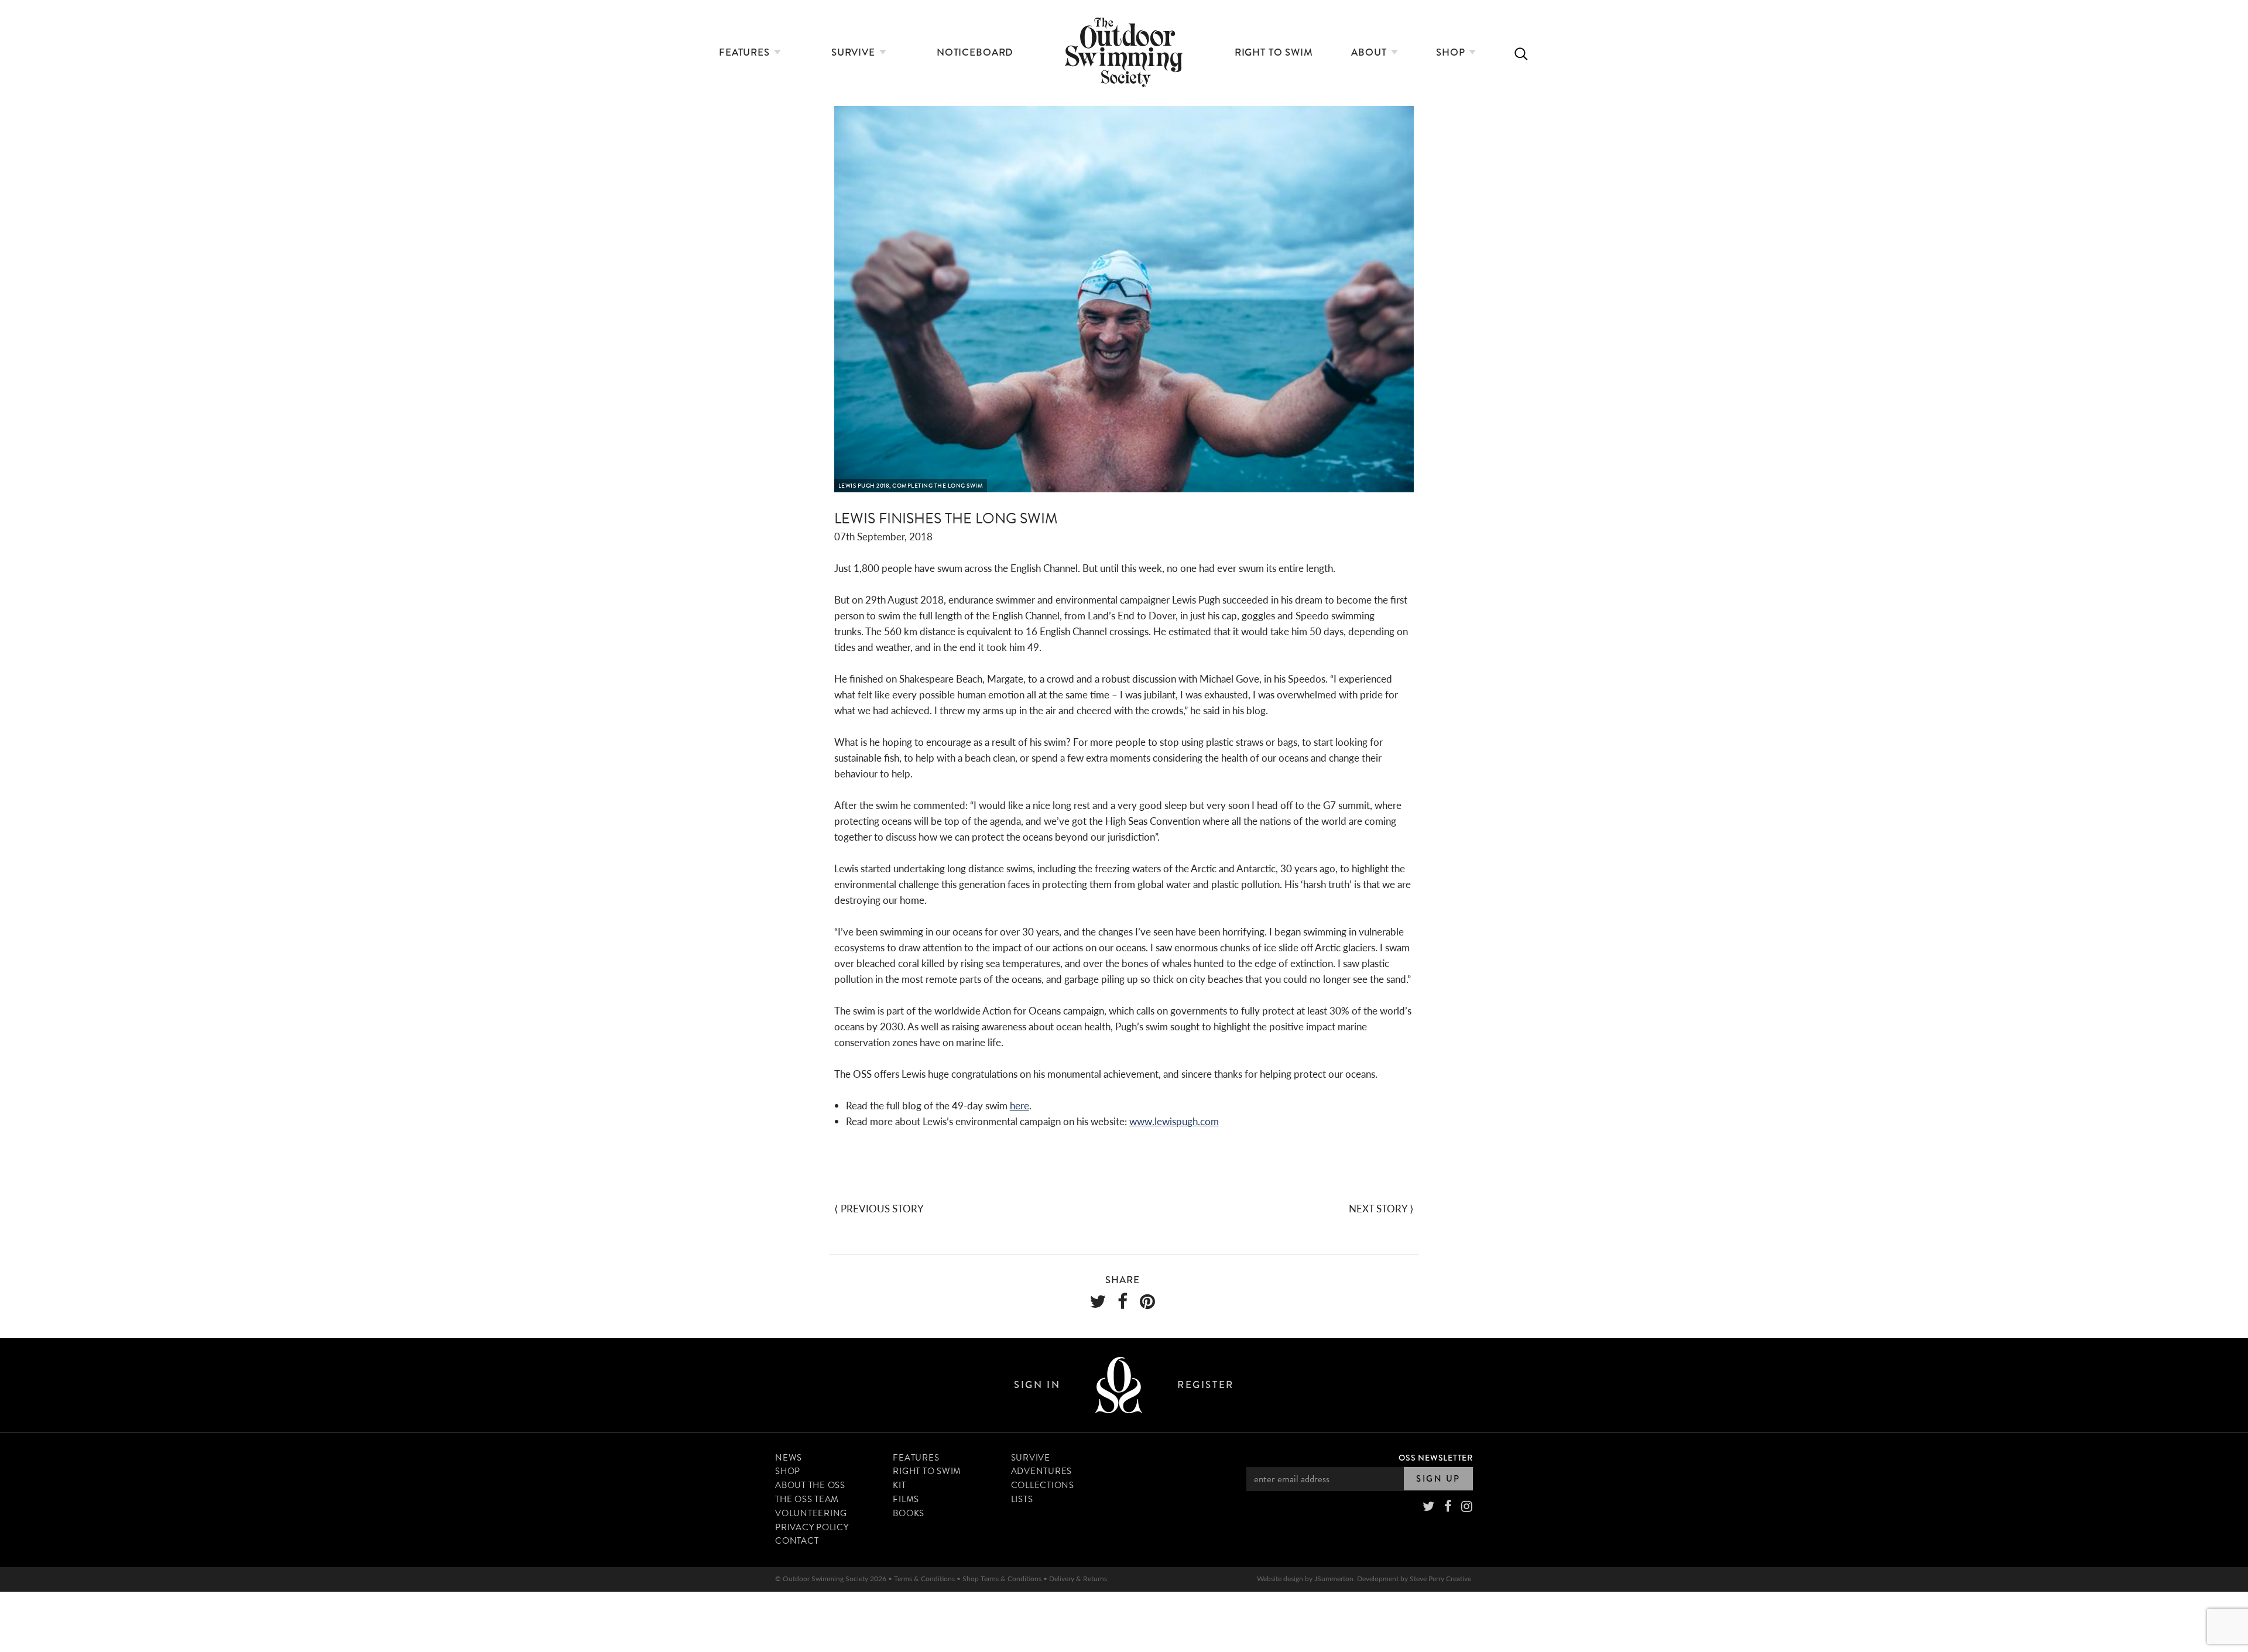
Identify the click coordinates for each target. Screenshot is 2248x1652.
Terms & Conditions (924, 1579)
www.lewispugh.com (1174, 1121)
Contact (797, 1541)
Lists (1022, 1499)
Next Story (1378, 1208)
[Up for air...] (1119, 1385)
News (789, 1458)
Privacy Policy (812, 1527)
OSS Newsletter (1436, 1458)
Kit (899, 1485)
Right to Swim (1274, 52)
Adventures (1042, 1471)
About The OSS (810, 1485)
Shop (1452, 52)
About (1370, 52)
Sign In (1037, 1385)
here (1020, 1105)
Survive (855, 52)
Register (1205, 1385)
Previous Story (882, 1208)
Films (906, 1499)
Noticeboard (975, 52)
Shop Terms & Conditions (1002, 1579)
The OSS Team (807, 1499)
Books (909, 1513)
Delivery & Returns (1078, 1579)
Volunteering (811, 1513)
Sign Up (1438, 1479)
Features (746, 52)
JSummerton (1334, 1579)
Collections (1043, 1485)
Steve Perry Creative (1440, 1579)
